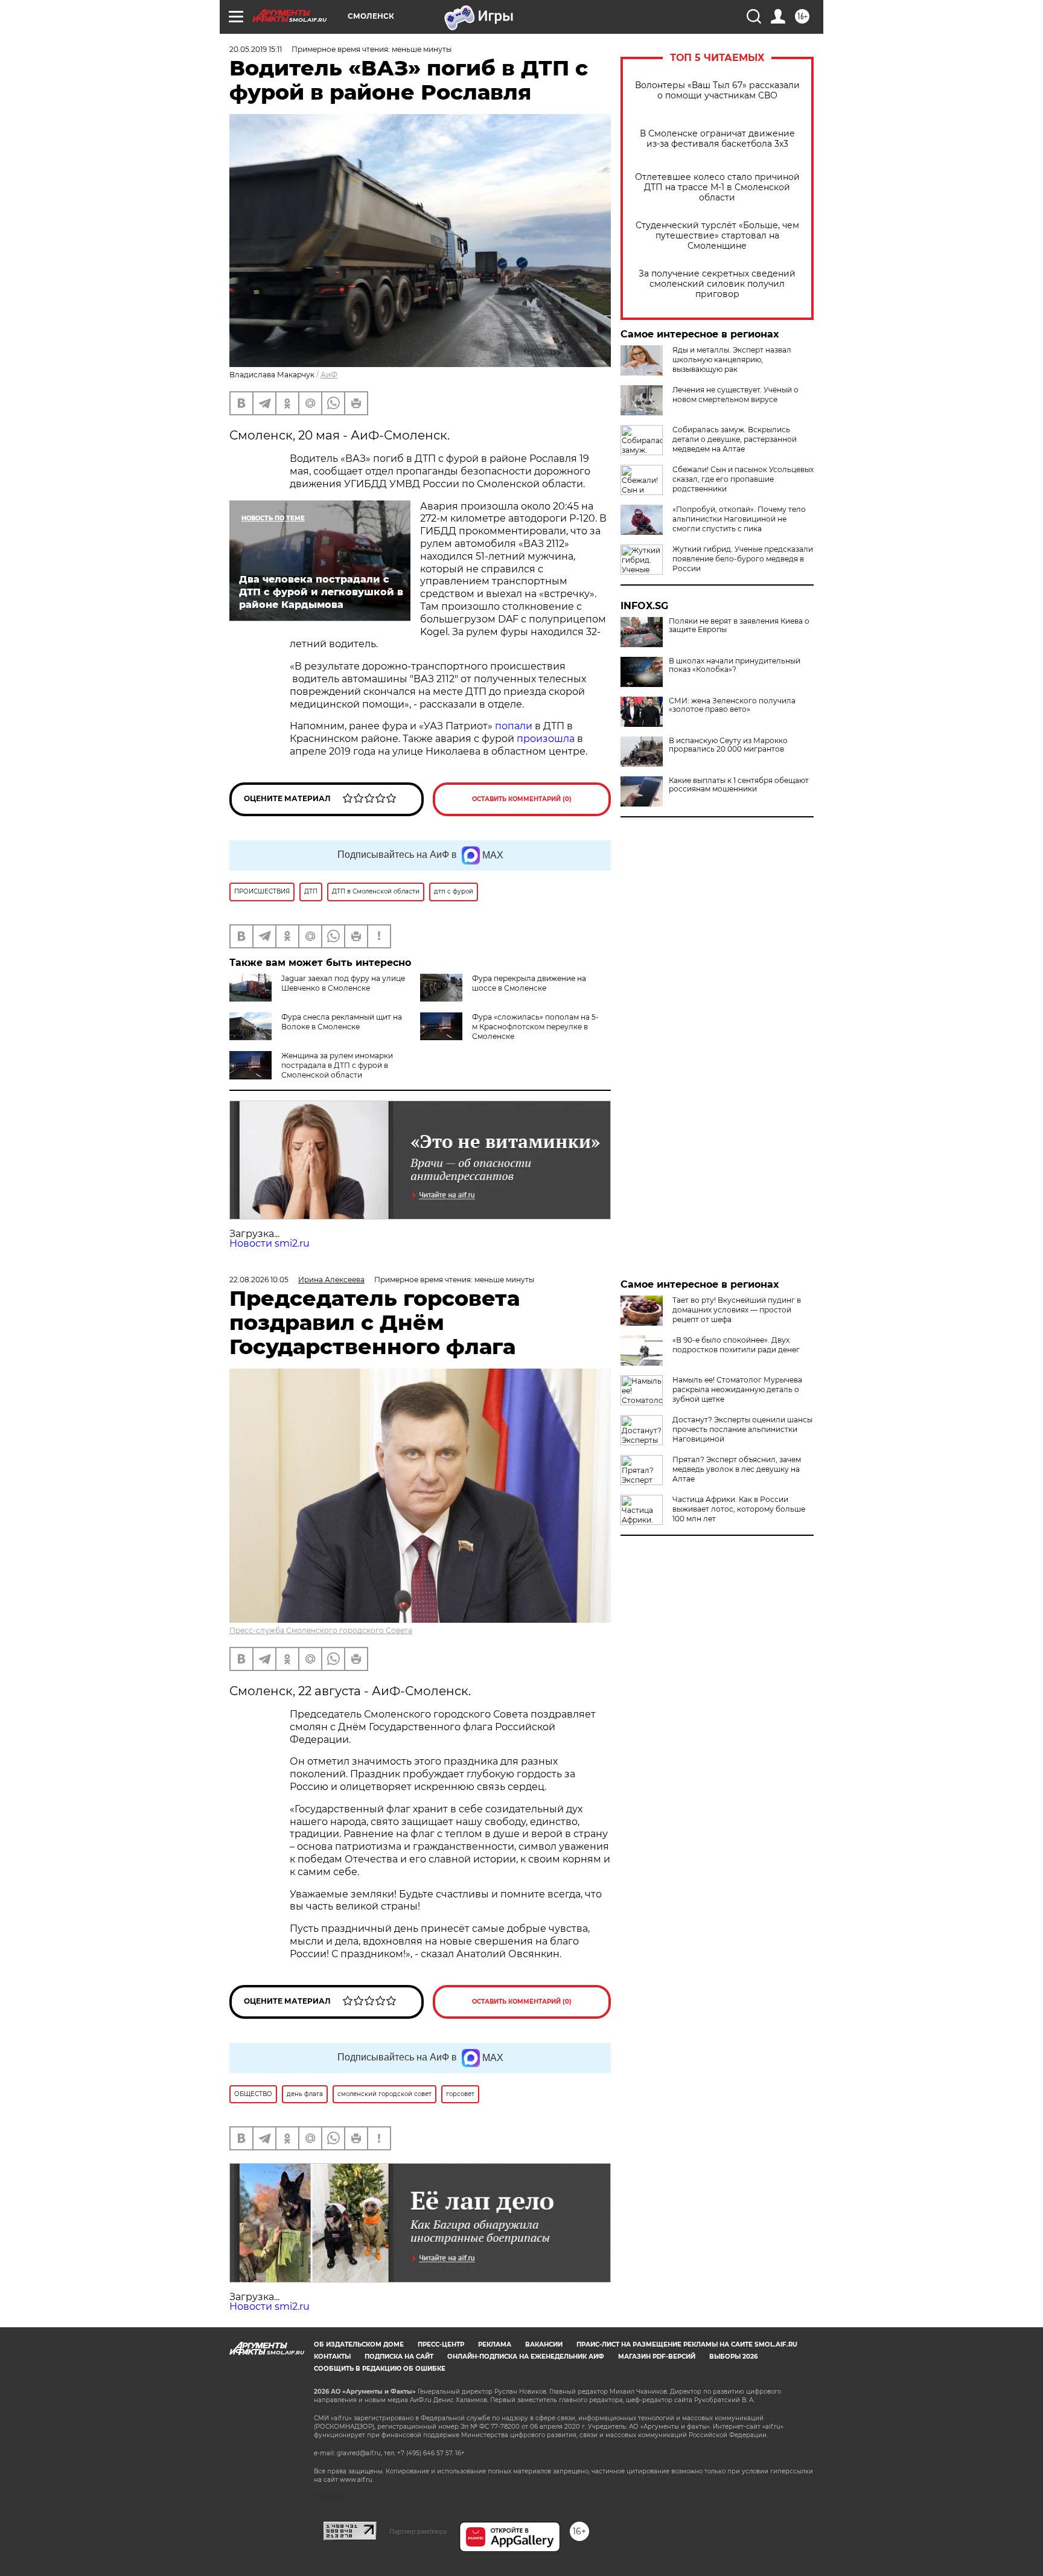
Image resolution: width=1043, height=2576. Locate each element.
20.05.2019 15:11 (256, 49)
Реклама (495, 2344)
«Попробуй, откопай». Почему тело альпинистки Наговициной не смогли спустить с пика (739, 519)
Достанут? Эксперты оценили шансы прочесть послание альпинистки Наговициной (742, 1429)
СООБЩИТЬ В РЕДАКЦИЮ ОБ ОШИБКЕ (380, 2369)
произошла (546, 739)
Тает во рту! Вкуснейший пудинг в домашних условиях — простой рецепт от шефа (737, 1310)
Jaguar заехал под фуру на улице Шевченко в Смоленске (343, 983)
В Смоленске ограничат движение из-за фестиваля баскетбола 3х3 (717, 139)
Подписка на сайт (399, 2357)
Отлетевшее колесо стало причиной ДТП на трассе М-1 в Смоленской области (717, 187)
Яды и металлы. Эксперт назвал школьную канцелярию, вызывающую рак (732, 360)
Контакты (332, 2357)
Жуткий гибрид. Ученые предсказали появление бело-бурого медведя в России (743, 559)
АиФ (329, 375)
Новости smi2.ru (270, 1243)
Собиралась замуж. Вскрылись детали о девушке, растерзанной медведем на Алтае (735, 439)
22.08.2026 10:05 (259, 1280)
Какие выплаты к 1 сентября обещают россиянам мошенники (739, 785)
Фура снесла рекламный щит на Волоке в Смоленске (342, 1022)
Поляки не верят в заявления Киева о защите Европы (739, 625)
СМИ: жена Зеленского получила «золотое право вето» (732, 705)
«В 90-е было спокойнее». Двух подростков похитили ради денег (736, 1345)
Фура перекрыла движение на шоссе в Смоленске (529, 983)
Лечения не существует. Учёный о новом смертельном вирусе (735, 395)
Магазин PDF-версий (657, 2357)
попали (514, 726)
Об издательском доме (359, 2344)
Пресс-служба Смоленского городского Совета (321, 1630)
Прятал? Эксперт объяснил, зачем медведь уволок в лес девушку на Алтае (737, 1469)
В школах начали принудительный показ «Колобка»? (735, 665)
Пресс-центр (441, 2344)
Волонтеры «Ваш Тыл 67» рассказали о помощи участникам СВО (717, 91)
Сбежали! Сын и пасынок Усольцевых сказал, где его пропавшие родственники (743, 479)
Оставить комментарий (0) (522, 799)
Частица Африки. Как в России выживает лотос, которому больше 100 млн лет (739, 1509)
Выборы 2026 (733, 2357)
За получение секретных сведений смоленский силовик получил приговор (717, 284)
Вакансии (544, 2344)
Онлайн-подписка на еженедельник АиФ (526, 2357)
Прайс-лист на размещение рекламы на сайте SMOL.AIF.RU (687, 2344)
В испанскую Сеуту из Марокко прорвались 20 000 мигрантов (728, 745)
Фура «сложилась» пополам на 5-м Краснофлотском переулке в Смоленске (535, 1027)
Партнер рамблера (418, 2531)
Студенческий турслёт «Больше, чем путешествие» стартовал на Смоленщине (717, 236)
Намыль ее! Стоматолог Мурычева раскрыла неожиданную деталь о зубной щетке (737, 1389)
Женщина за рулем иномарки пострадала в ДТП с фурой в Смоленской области (337, 1065)
